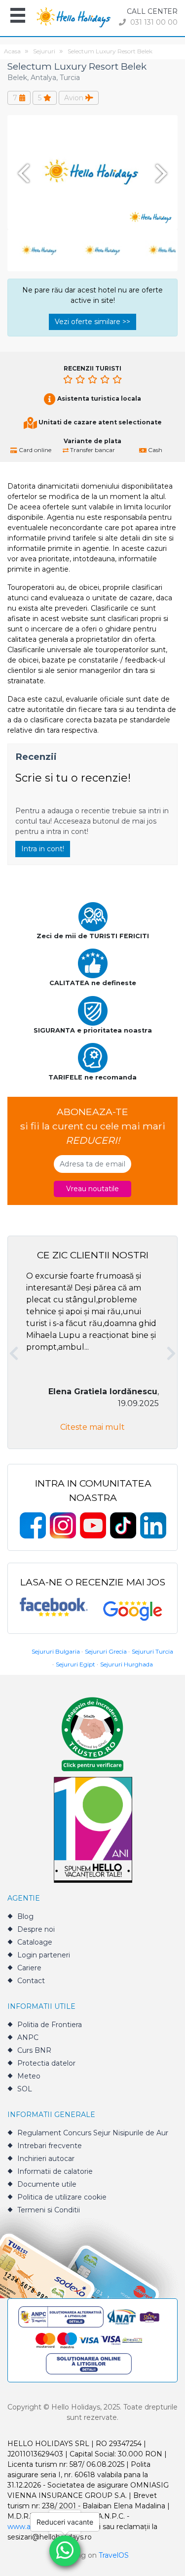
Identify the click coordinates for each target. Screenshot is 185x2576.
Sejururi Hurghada (127, 1664)
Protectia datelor (46, 2063)
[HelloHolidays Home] (74, 17)
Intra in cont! (43, 849)
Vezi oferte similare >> (92, 322)
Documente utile (47, 2184)
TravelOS (114, 2555)
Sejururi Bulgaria (56, 1651)
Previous (22, 173)
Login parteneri (44, 1955)
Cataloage (35, 1942)
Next (163, 173)
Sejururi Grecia (106, 1651)
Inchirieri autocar (46, 2159)
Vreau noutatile (92, 1189)
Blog (25, 1916)
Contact (31, 1981)
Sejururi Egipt (75, 1664)
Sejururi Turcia (152, 1651)
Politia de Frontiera (50, 2025)
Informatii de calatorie (55, 2171)
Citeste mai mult (92, 1427)
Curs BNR (34, 2050)
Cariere (29, 1968)
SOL (25, 2089)
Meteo (29, 2076)
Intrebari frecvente (50, 2146)
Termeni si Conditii (49, 2210)
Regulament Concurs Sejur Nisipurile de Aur (93, 2133)
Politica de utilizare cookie (62, 2197)
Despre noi (36, 1929)
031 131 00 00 (153, 22)
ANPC (28, 2037)
